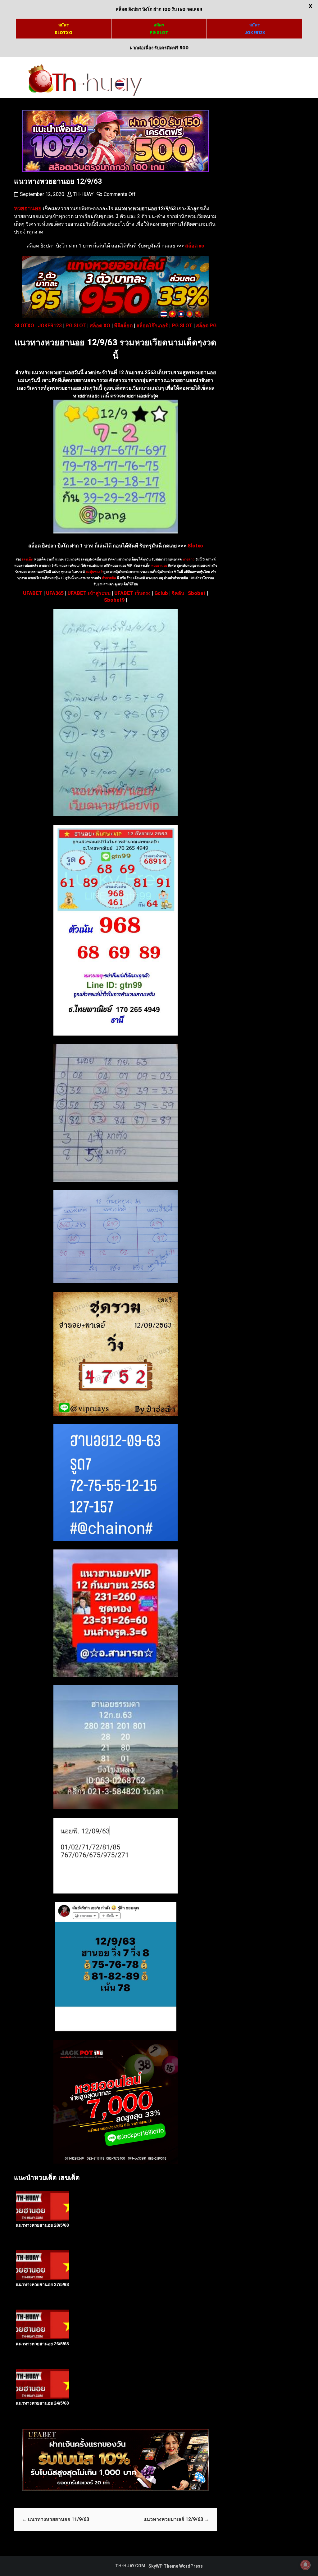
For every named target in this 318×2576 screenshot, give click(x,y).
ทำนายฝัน (108, 578)
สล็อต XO (100, 326)
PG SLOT (76, 326)
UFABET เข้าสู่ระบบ (89, 593)
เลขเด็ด (28, 559)
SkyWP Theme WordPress (176, 2566)
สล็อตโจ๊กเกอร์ (152, 326)
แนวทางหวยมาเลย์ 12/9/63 (176, 2519)
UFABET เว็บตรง (132, 593)
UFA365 (55, 593)
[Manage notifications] (305, 2565)
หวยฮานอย (159, 566)
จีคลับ (178, 593)
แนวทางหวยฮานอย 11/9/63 (55, 2519)
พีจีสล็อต (123, 326)
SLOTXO (25, 326)
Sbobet (197, 593)
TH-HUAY (83, 194)
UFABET (33, 593)
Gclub (161, 593)
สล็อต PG (206, 326)
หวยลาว (189, 559)
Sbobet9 (114, 600)
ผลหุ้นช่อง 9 (94, 572)
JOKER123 (50, 326)
